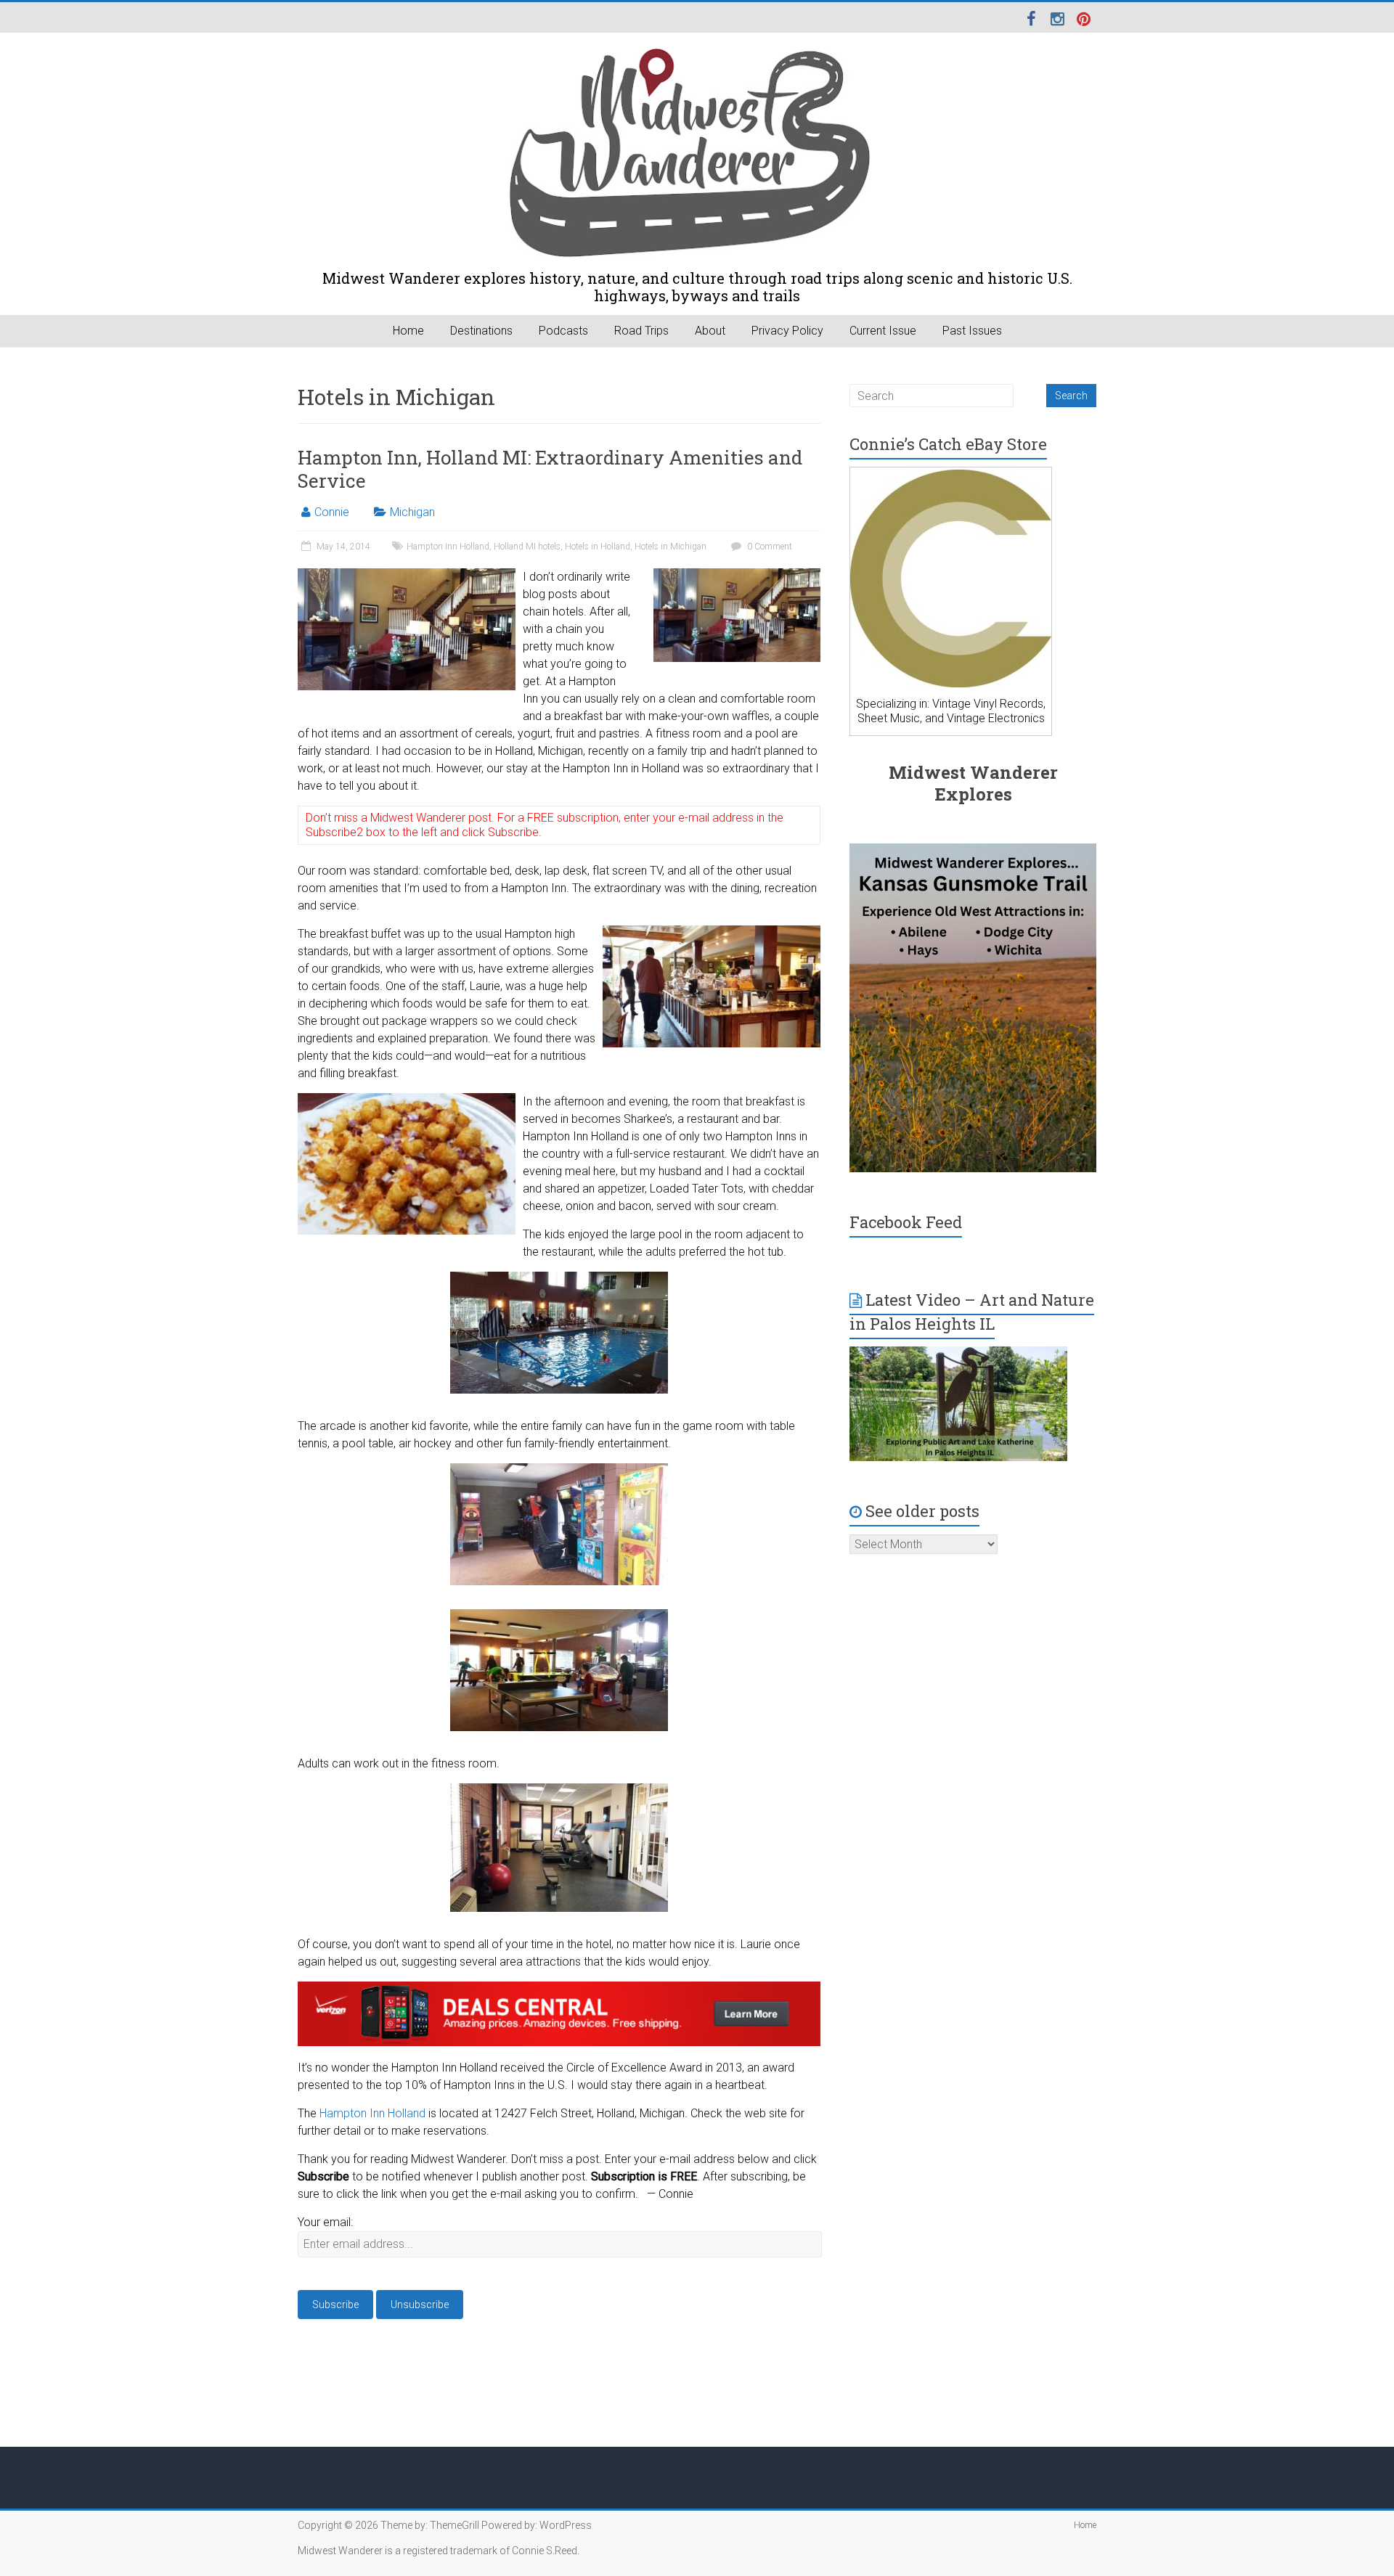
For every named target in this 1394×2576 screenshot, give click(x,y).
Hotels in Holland (598, 547)
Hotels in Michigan (670, 547)
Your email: (325, 2222)
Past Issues (972, 331)
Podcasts (563, 331)
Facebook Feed (906, 1222)
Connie (332, 512)
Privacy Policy (787, 331)
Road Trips (641, 331)
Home (408, 331)
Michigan (412, 512)
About (710, 331)
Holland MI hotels (527, 547)
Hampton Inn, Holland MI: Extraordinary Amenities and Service (550, 469)
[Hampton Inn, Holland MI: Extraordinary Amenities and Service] (737, 575)
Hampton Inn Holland (448, 547)
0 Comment (769, 547)
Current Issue (883, 331)
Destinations (481, 331)
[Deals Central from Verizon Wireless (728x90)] (559, 1990)
